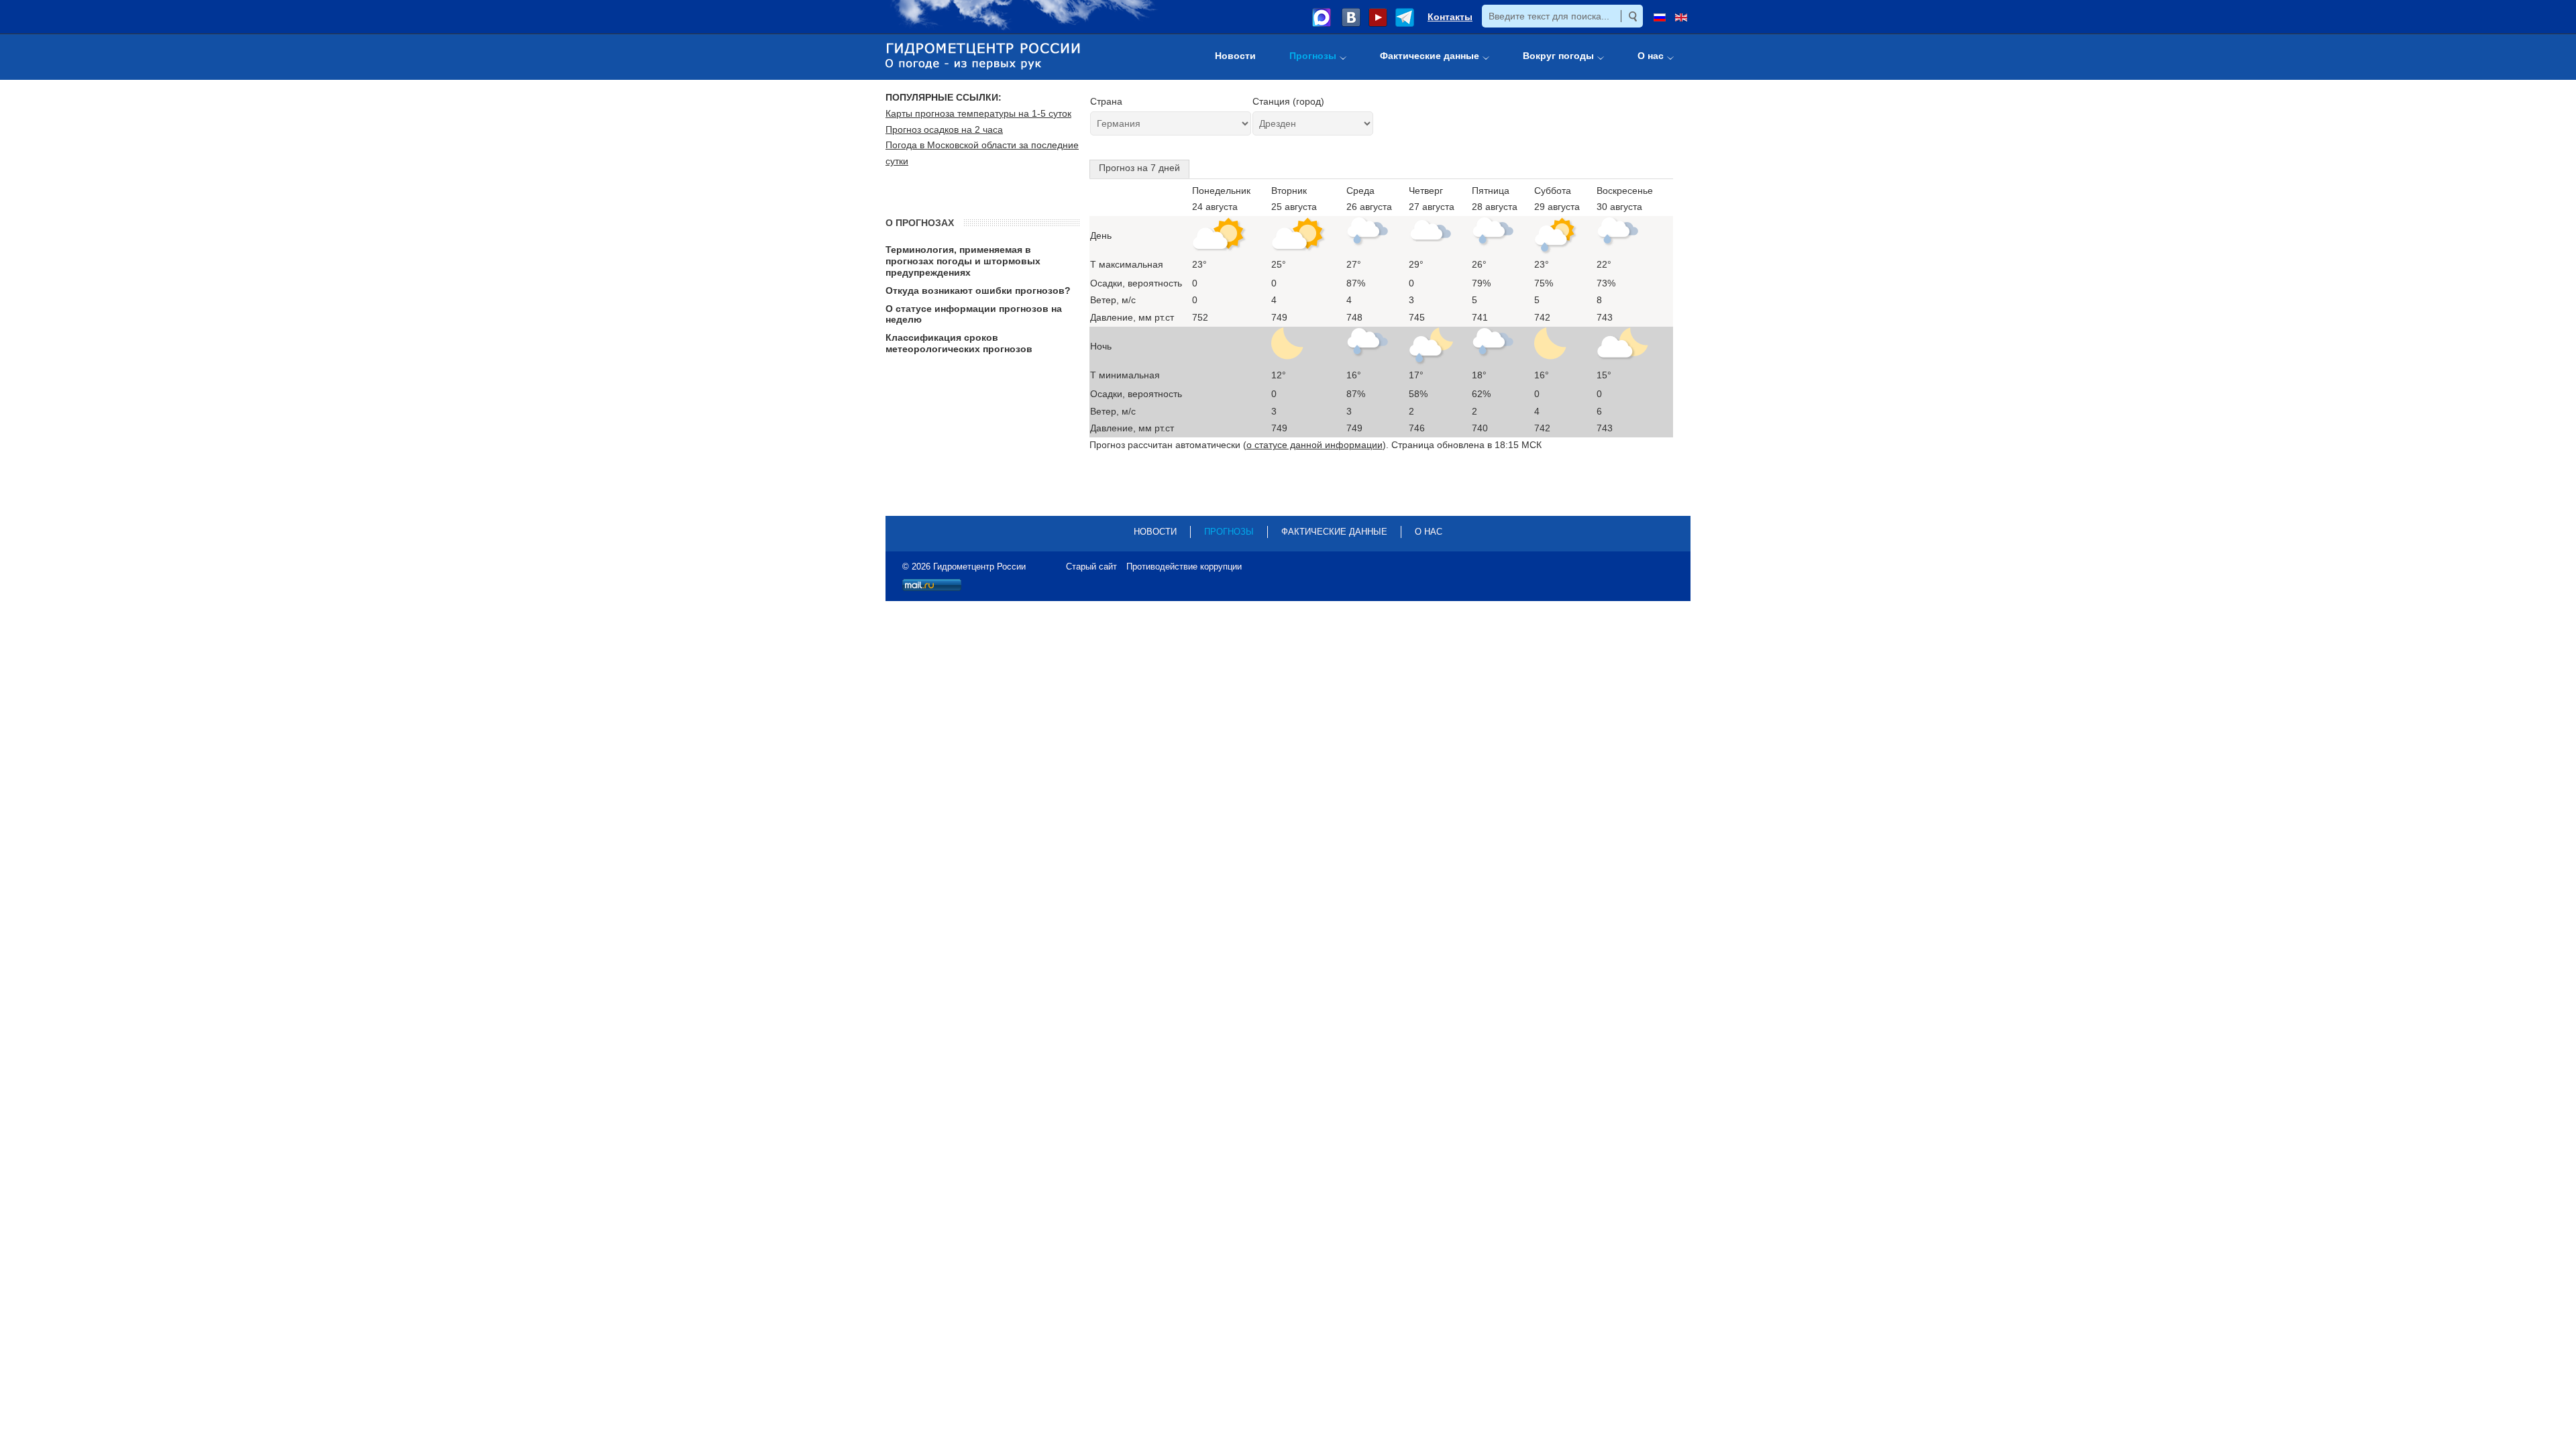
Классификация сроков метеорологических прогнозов (959, 343)
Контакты (1450, 17)
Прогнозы (1229, 532)
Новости (1155, 532)
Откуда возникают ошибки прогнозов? (978, 290)
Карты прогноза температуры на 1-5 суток (978, 113)
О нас (1429, 532)
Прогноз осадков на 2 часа (944, 129)
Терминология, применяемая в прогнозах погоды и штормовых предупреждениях (963, 261)
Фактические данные (1334, 532)
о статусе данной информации (1314, 445)
